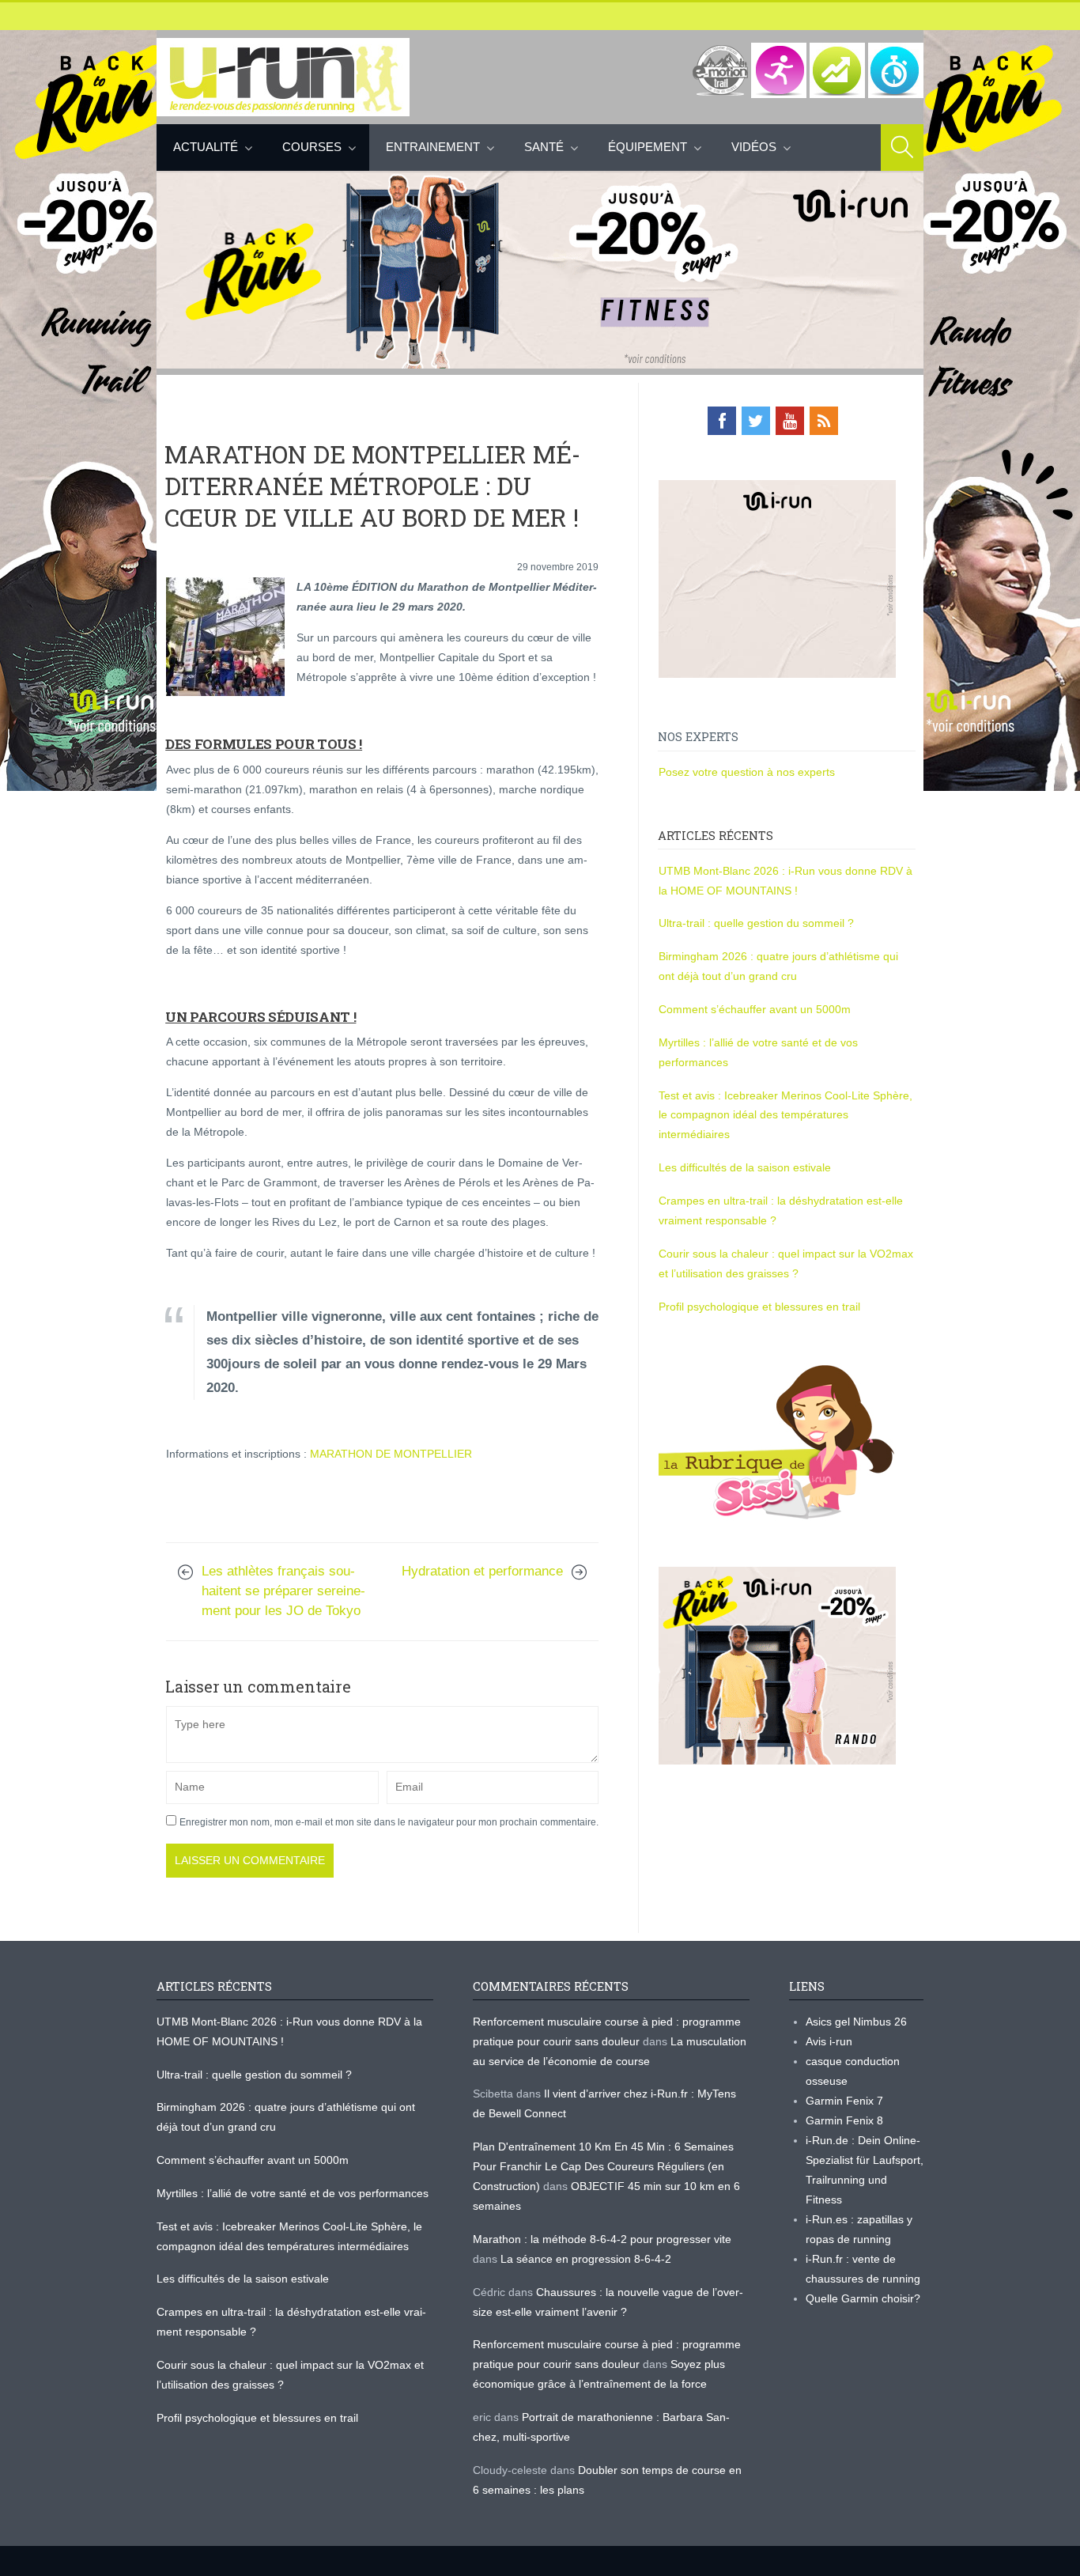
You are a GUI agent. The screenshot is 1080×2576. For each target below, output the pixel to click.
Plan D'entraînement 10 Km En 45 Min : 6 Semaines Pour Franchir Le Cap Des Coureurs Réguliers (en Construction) (603, 2166)
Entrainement (433, 147)
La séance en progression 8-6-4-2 (586, 2259)
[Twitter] (756, 421)
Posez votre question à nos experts (747, 772)
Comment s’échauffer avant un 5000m (756, 1009)
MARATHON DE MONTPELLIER (391, 1454)
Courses (312, 147)
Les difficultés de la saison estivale (745, 1167)
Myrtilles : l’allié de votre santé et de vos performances (294, 2193)
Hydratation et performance (482, 1571)
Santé (544, 147)
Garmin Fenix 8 (844, 2120)
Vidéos (754, 147)
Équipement (648, 147)
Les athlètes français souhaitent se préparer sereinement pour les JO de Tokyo (283, 1591)
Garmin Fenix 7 (844, 2101)
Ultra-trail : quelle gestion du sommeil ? (756, 923)
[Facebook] (722, 421)
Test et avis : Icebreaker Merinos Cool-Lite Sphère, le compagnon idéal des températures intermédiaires (785, 1115)
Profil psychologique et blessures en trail (759, 1307)
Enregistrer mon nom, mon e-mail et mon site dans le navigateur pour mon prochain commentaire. (389, 1822)
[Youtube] (790, 421)
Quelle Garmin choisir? (863, 2298)
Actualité (206, 147)
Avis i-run (829, 2041)
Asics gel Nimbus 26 (856, 2022)
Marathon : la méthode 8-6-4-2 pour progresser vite (602, 2239)
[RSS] (824, 421)
